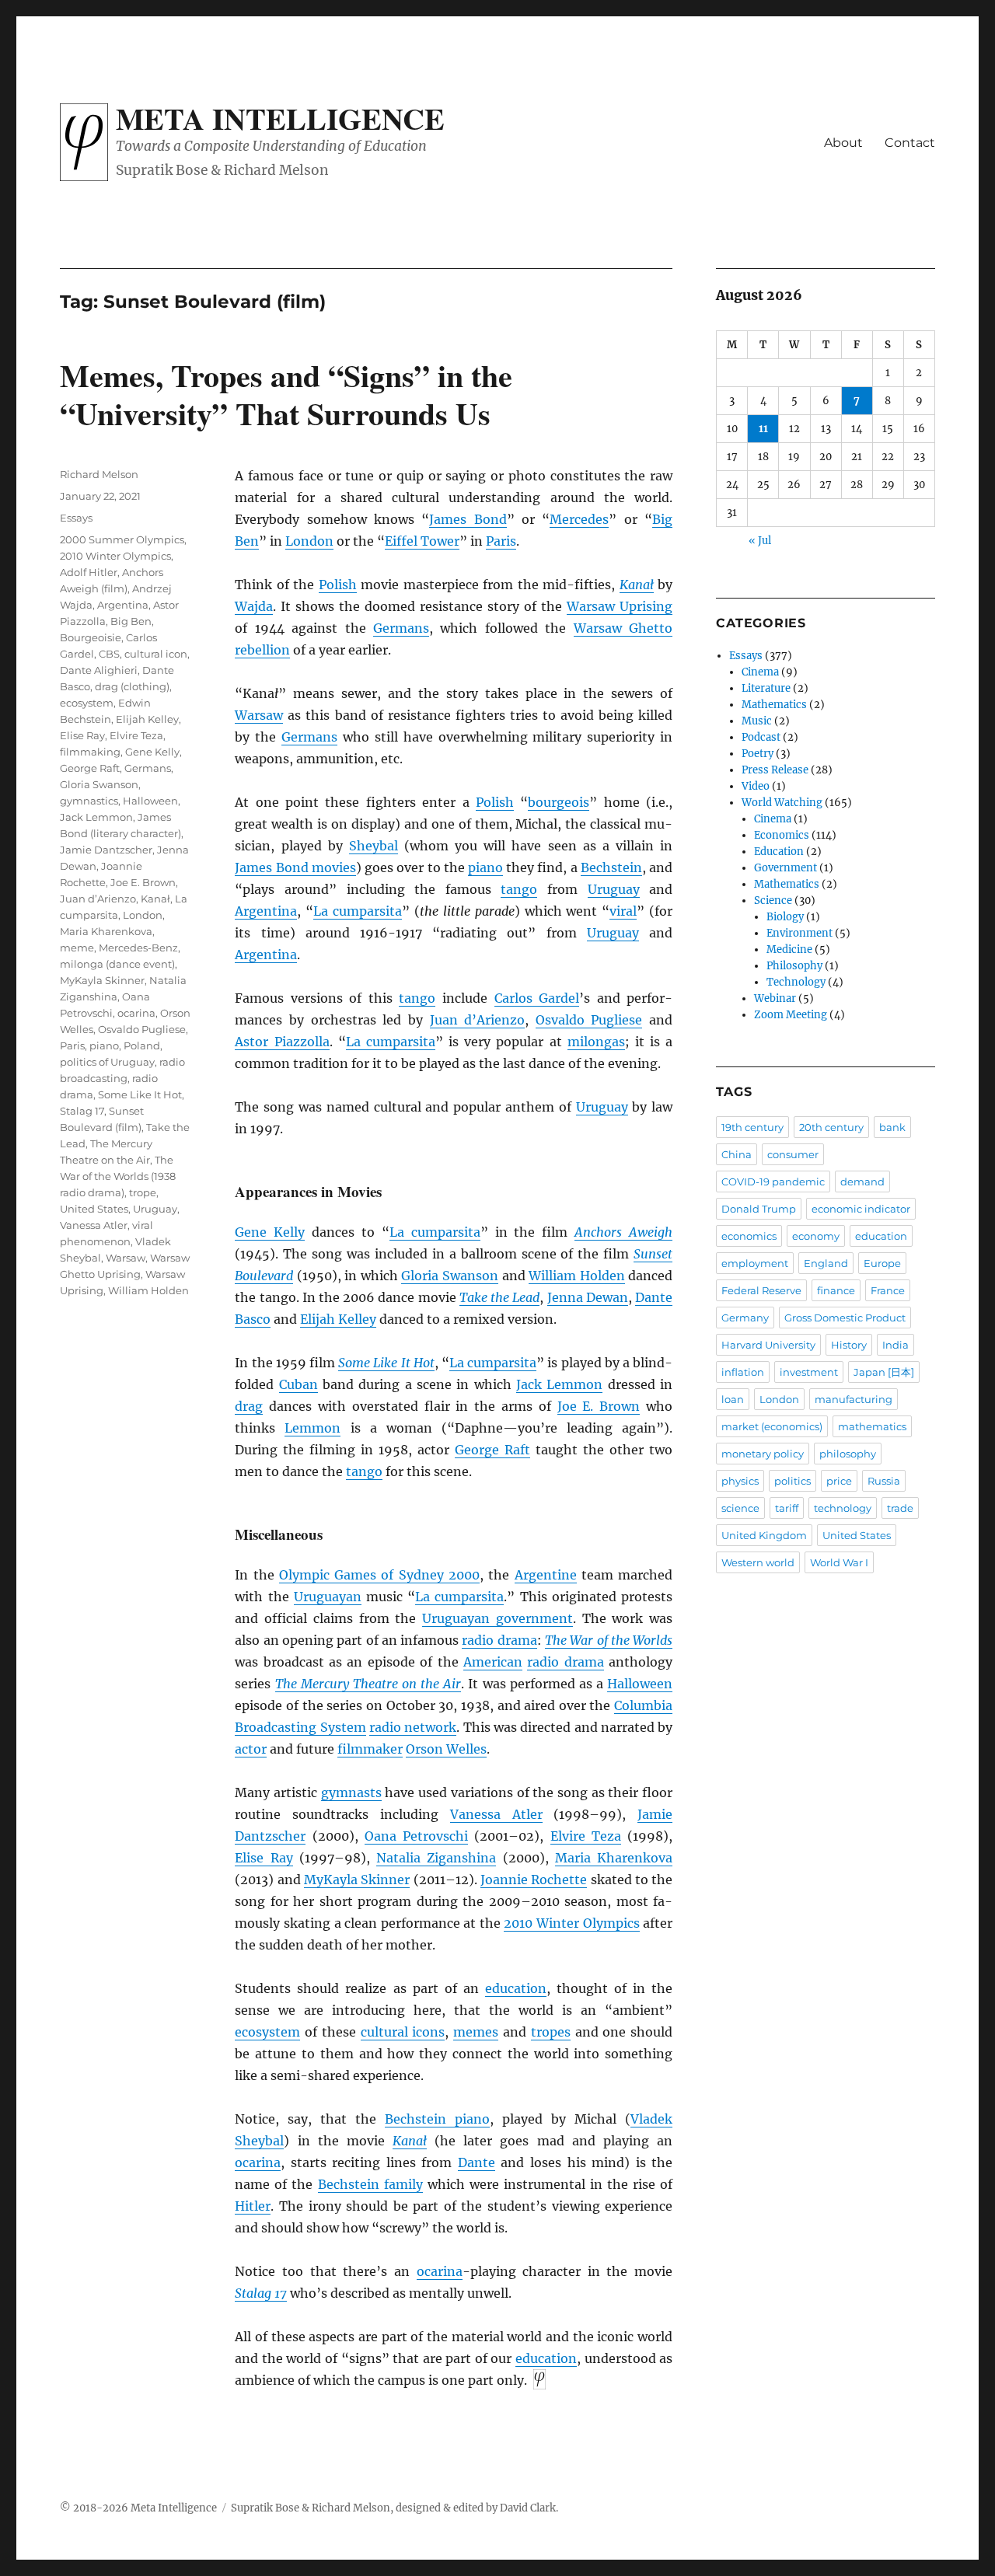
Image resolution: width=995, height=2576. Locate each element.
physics (740, 1481)
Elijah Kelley (338, 1319)
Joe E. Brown (599, 1406)
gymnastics (89, 801)
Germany (745, 1318)
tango (519, 889)
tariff (787, 1508)
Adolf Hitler (89, 572)
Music (757, 721)
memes (476, 2032)
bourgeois (559, 802)
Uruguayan (328, 1597)
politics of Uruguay (107, 1062)
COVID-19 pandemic (773, 1182)
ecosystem (267, 2032)
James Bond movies (295, 867)
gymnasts (351, 1792)
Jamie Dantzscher (106, 850)
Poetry (758, 754)
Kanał (155, 899)
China (737, 1154)
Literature (766, 688)
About (843, 143)
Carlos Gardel (537, 998)
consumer (793, 1154)
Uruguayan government (497, 1618)
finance (836, 1290)
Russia (884, 1481)
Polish (338, 585)
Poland (142, 1045)
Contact (910, 143)
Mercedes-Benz (138, 948)
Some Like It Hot (386, 1363)
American (493, 1662)
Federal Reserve (761, 1290)
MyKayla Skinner (357, 1880)
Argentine (546, 1575)
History (849, 1345)
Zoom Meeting (791, 1015)
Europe (882, 1263)
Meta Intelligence (280, 118)
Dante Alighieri (99, 670)
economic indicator (861, 1209)
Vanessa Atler (496, 1814)
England (826, 1263)
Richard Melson (99, 474)
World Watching (782, 803)
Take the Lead (499, 1297)
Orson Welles (446, 1749)
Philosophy (794, 966)
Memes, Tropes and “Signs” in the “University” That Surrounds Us (286, 394)
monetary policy (763, 1454)
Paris (501, 541)
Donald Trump (759, 1209)
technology (843, 1508)
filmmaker (370, 1749)
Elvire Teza (586, 1836)
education (516, 1988)
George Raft (492, 1450)
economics (749, 1236)
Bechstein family (370, 2184)
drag (249, 1406)
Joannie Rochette (534, 1880)
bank (892, 1127)
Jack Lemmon (559, 1384)
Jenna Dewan (588, 1297)
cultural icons (403, 2032)
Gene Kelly (270, 1232)
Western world (758, 1562)
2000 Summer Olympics (122, 539)
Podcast (761, 737)
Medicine (789, 949)
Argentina (266, 911)
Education (779, 852)
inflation (743, 1372)
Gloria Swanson (450, 1276)
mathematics (872, 1426)
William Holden (577, 1276)
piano (485, 867)
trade (900, 1508)
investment (809, 1372)
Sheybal (374, 846)
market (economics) (772, 1426)
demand (862, 1182)
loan (733, 1399)
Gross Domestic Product (845, 1318)
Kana (637, 585)
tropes (551, 2032)
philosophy (848, 1454)
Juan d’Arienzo (478, 1020)
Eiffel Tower (422, 541)
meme (77, 948)
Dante (477, 2162)
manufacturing (854, 1399)
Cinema (760, 672)
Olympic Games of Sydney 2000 (379, 1575)
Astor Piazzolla (282, 1042)
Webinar (775, 998)
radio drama (499, 1640)
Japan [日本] (884, 1372)
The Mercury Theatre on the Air (368, 1684)
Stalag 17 (261, 2293)
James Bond (468, 519)
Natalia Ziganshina (436, 1858)
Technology (796, 982)
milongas (596, 1042)
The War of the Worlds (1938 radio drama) (118, 1176)
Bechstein (611, 867)
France (888, 1290)
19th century (752, 1127)
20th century (831, 1127)
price (839, 1481)
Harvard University (768, 1345)
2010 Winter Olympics (571, 1923)
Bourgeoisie (91, 637)
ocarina (258, 2162)
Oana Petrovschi (416, 1836)
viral (623, 911)
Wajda (254, 606)
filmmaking (90, 752)
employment (755, 1263)
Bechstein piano (437, 2119)
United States (94, 1209)
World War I (839, 1562)
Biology (785, 917)
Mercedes (579, 519)
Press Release (775, 770)
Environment (799, 933)
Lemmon (312, 1428)
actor (251, 1749)
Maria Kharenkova (614, 1858)
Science (773, 901)
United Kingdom (764, 1535)
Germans (401, 628)
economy (816, 1236)
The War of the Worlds (609, 1640)
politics (793, 1481)
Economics (782, 835)
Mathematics (774, 705)
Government (786, 868)
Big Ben (131, 621)
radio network (413, 1727)
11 (763, 429)
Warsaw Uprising (620, 606)
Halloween (640, 1684)
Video (756, 786)
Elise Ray (264, 1858)
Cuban (298, 1384)
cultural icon (156, 654)
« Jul (760, 541)
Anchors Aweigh (623, 1232)
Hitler (253, 2206)
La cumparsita (358, 911)
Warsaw (259, 715)
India (895, 1345)
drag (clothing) (132, 686)
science (740, 1508)
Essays (76, 518)
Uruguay (614, 889)
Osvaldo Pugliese (589, 1020)
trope (143, 1192)
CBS (109, 654)
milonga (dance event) (117, 964)
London (309, 541)
